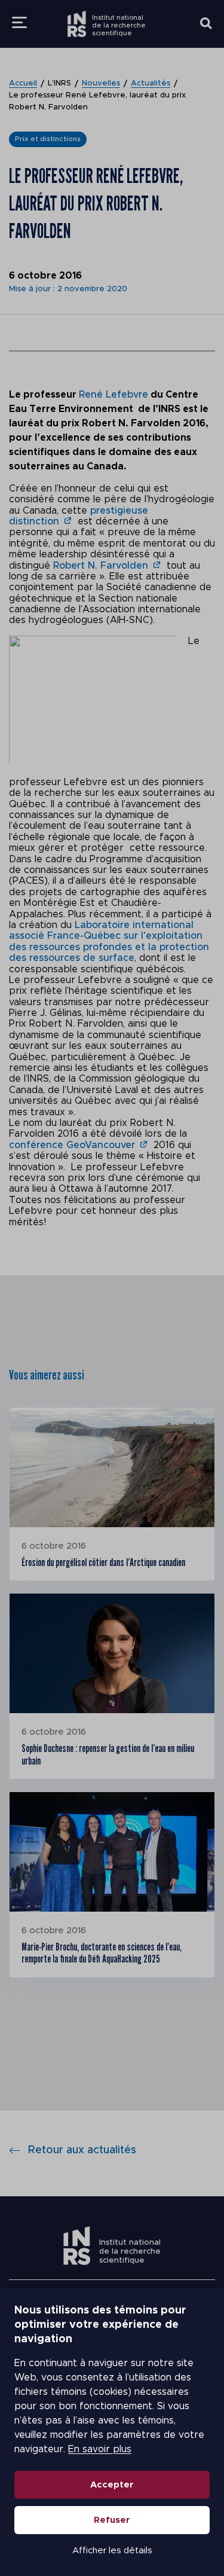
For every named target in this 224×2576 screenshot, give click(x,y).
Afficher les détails (112, 2551)
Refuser (112, 2520)
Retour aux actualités (82, 2150)
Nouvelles (101, 83)
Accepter (112, 2485)
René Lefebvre (113, 395)
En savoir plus (100, 2449)
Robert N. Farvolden (101, 566)
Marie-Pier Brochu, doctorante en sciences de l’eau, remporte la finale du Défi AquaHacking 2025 (102, 1953)
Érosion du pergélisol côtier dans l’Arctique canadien (103, 1562)
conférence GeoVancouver (72, 1145)
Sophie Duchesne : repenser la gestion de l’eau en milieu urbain (108, 1754)
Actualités (151, 83)
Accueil (23, 83)
